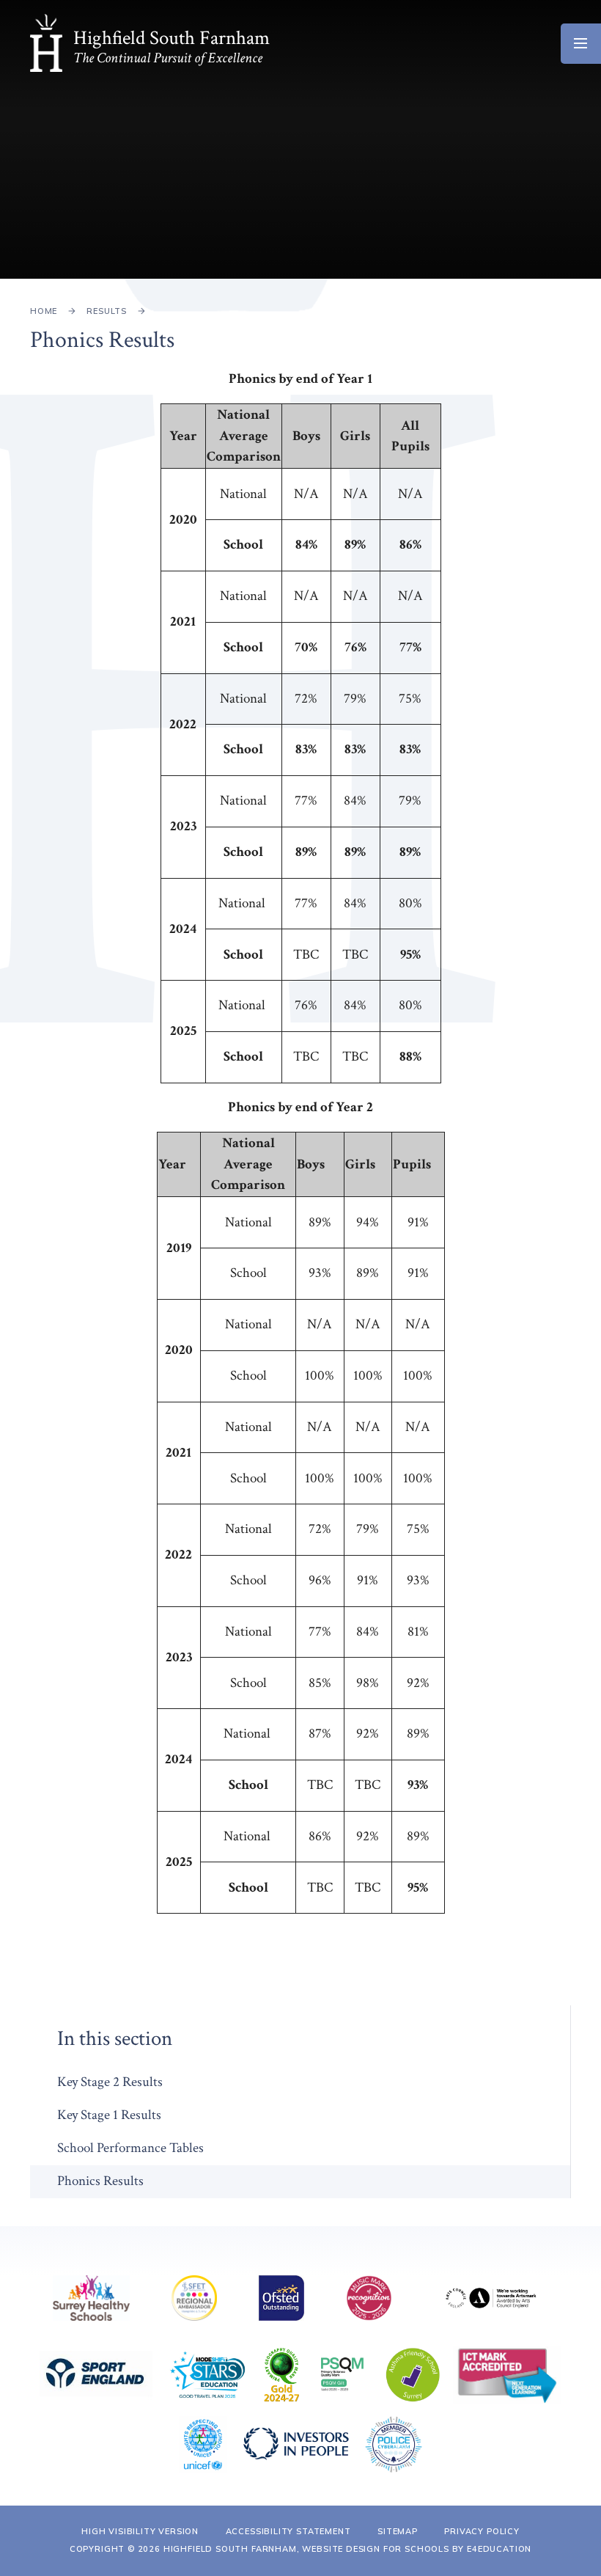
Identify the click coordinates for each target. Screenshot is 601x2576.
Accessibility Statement (288, 2531)
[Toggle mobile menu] (581, 44)
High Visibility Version (140, 2531)
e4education (499, 2549)
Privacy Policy (482, 2531)
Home (44, 311)
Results (107, 311)
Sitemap (398, 2531)
